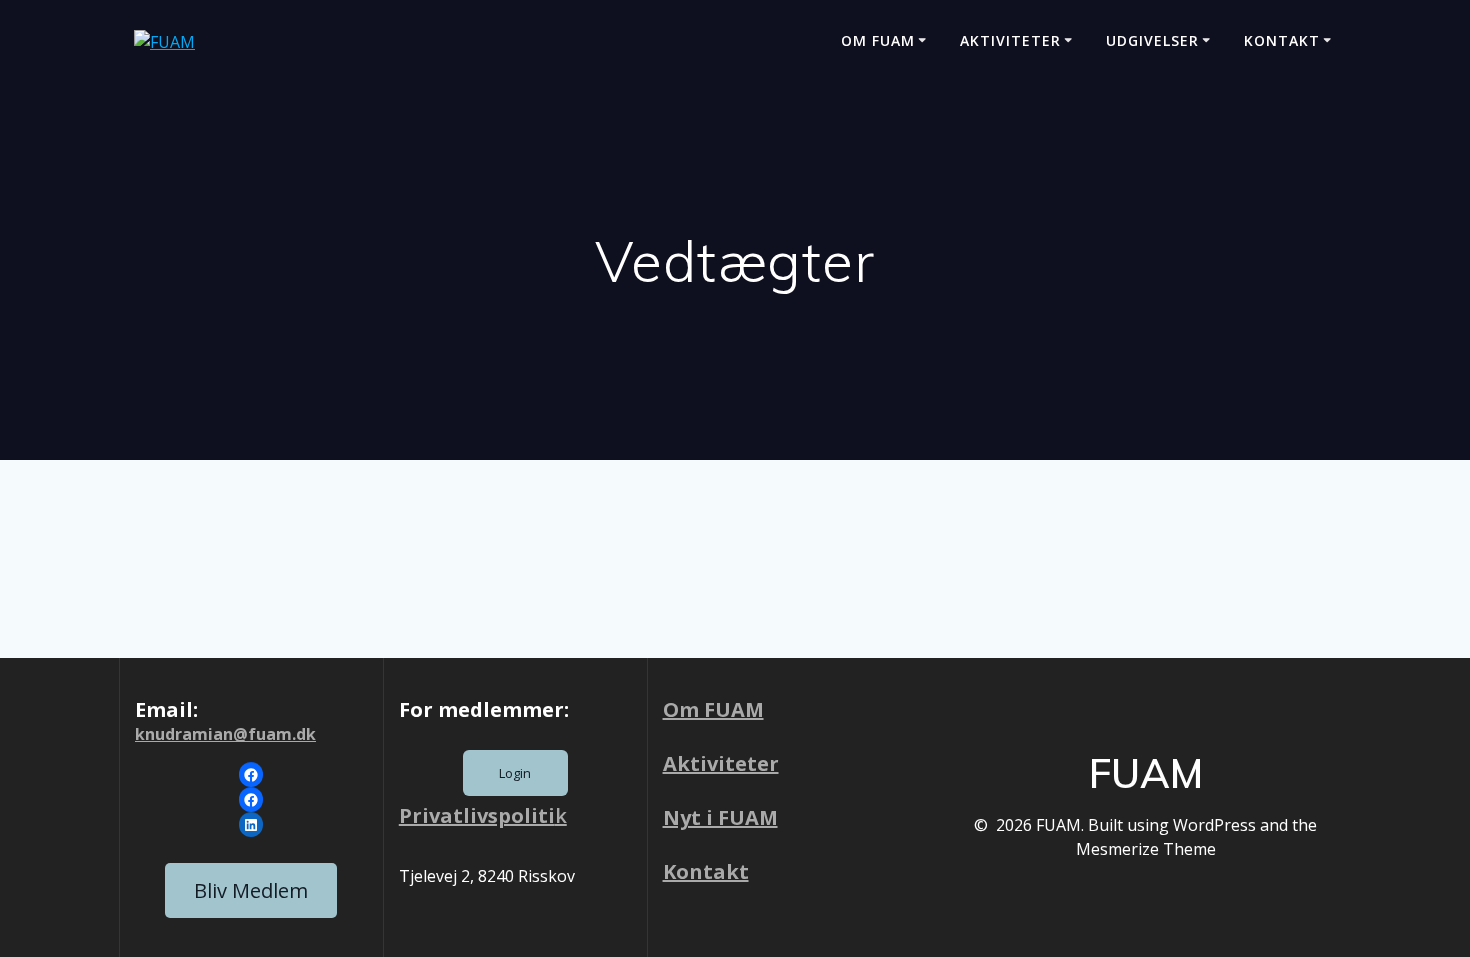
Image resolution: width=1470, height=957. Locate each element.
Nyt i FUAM (720, 817)
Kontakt (1282, 40)
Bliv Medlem (251, 890)
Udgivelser (1152, 40)
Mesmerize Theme (1146, 849)
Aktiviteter (1010, 40)
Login (515, 773)
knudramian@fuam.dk (225, 734)
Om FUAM (878, 40)
